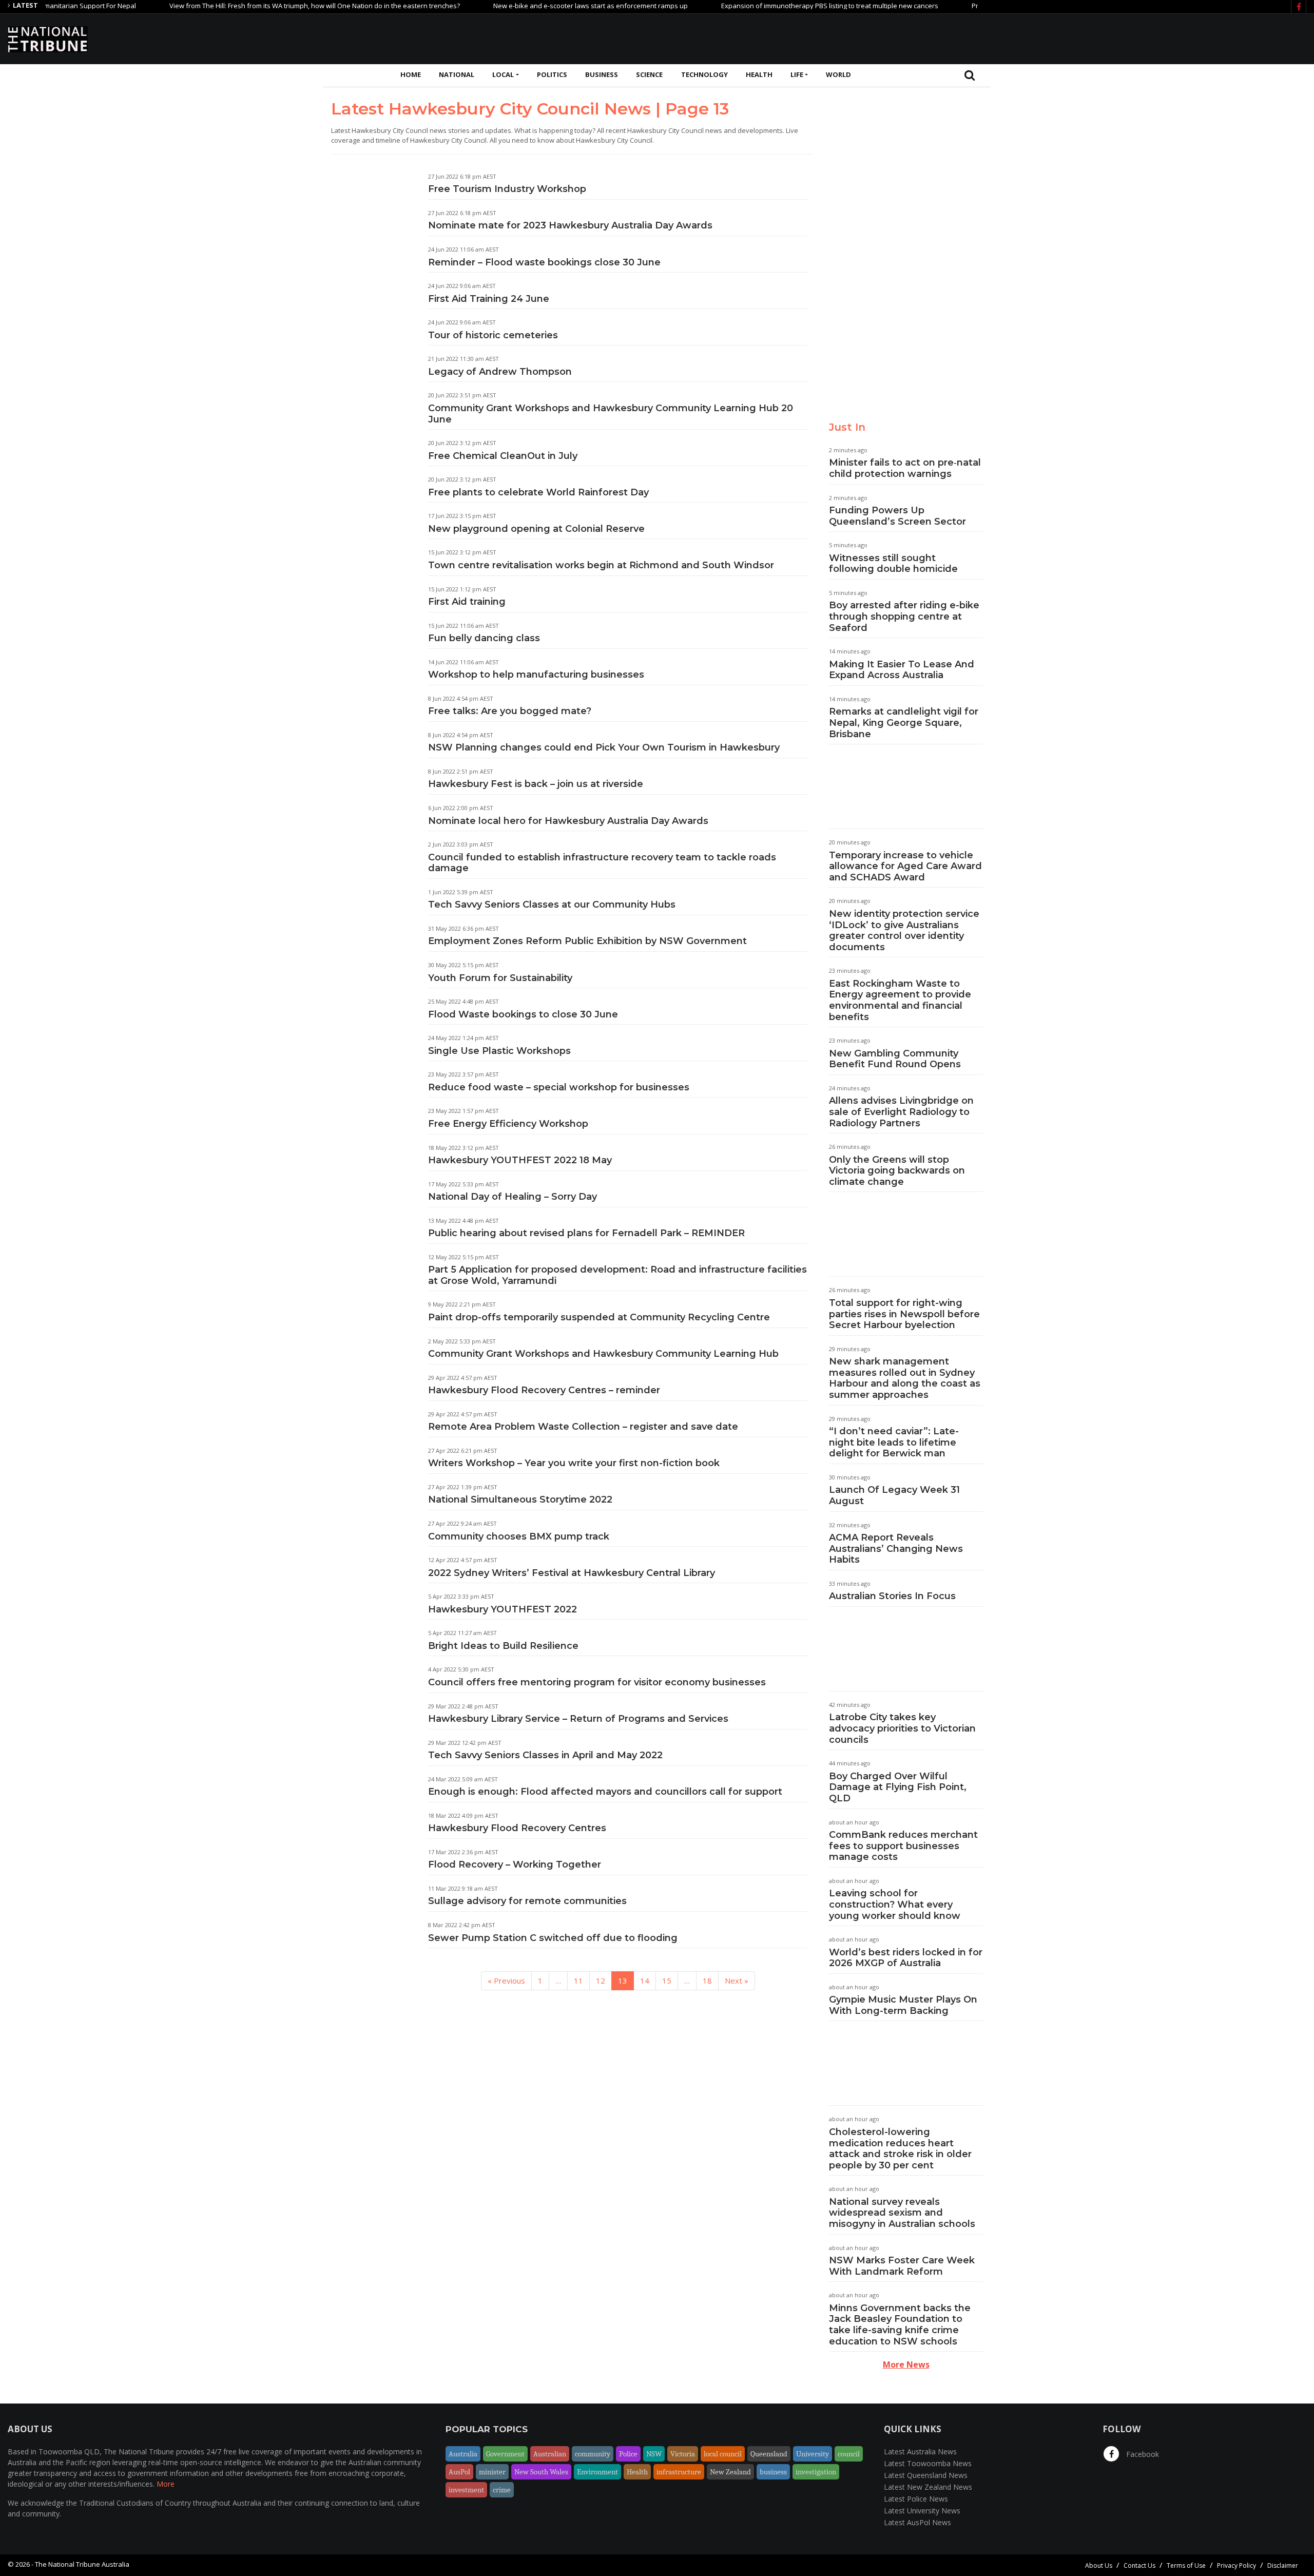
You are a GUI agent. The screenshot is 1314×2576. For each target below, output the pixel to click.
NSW (654, 2454)
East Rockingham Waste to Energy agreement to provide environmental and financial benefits (900, 1000)
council (849, 2454)
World (838, 74)
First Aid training (467, 602)
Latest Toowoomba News (928, 2463)
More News (906, 2364)
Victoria (683, 2454)
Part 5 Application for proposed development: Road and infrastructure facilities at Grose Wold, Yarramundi (617, 1275)
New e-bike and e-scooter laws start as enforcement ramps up (533, 6)
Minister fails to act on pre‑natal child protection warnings (905, 468)
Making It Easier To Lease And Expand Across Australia (902, 670)
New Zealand (730, 2472)
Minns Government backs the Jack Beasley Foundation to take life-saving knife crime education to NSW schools (900, 2325)
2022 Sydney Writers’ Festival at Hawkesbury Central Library (572, 1573)
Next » (737, 1981)
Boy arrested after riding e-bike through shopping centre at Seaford (904, 616)
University (813, 2454)
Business (602, 74)
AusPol (459, 2472)
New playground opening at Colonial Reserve (536, 529)
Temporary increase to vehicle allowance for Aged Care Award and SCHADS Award (905, 866)
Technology (704, 74)
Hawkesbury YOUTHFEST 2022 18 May (520, 1160)
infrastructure (679, 2472)
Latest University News (922, 2511)
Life (797, 74)
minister (492, 2472)
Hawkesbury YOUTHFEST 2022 (503, 1609)
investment (466, 2490)
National (457, 74)
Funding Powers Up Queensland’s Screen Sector (897, 516)
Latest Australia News (920, 2452)
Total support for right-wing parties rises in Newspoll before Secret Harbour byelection (904, 1314)
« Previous (506, 1981)
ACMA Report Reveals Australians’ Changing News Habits (896, 1549)
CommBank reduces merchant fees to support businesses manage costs (903, 1846)
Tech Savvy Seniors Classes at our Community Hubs (552, 905)
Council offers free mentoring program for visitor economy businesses (597, 1682)
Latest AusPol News (917, 2522)
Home (411, 74)
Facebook (1142, 2454)
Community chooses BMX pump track (519, 1536)
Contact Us (1139, 2565)
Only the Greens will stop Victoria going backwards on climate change (897, 1171)
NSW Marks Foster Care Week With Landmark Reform (902, 2266)
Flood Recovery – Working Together (515, 1864)
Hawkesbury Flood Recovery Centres (517, 1828)
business (773, 2472)
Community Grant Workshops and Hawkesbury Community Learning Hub (603, 1354)
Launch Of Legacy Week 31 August (894, 1495)
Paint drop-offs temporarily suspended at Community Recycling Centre (599, 1317)
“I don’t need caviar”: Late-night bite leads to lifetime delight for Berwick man (894, 1442)
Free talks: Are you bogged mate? (510, 711)
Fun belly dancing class (484, 638)
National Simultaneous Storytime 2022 (520, 1500)
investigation (816, 2472)
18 (707, 1981)
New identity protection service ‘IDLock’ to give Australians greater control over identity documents (904, 930)
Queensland (769, 2454)
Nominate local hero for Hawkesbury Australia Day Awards (568, 821)
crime (502, 2490)
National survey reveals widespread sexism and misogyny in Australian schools (902, 2213)
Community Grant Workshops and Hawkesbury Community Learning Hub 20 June (611, 414)
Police (628, 2454)
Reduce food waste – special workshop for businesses (559, 1087)
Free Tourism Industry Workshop (507, 189)
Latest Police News (916, 2499)
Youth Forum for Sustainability (500, 978)
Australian (550, 2454)
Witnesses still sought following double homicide (893, 564)
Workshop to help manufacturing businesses (536, 675)
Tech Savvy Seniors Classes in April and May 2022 (545, 1755)
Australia (463, 2454)
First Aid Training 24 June (489, 299)
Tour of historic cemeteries (493, 335)
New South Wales (541, 2472)
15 (667, 1981)
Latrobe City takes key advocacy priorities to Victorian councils (902, 1728)
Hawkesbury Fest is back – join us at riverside (536, 784)
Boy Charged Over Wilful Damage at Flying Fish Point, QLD (898, 1787)
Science (649, 74)
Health (759, 74)
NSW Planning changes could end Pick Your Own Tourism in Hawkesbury (604, 747)
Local (503, 74)
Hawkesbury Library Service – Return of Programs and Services (578, 1719)
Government (505, 2454)
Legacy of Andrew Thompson (500, 372)
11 (578, 1981)
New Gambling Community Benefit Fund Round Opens (895, 1059)
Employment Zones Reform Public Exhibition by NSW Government (587, 941)
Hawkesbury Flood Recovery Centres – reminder (544, 1390)
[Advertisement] (1119, 37)
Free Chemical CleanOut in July (503, 456)
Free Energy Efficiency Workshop (508, 1124)
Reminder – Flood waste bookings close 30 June (544, 262)
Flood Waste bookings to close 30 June (523, 1014)
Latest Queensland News (926, 2475)
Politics (552, 74)
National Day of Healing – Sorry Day (513, 1197)
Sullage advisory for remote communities (527, 1901)
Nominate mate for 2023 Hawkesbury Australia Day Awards (570, 225)
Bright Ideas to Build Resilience (503, 1646)
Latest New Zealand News (928, 2487)
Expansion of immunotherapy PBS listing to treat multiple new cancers (772, 6)
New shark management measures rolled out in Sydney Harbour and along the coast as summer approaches (905, 1378)
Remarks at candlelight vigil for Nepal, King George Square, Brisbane (904, 723)
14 (645, 1981)
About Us (1099, 2565)
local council (723, 2454)
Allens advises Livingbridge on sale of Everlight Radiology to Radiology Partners (901, 1112)
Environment (597, 2472)
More (166, 2484)
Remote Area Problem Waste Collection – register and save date (583, 1427)
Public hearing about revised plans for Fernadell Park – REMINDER (586, 1233)
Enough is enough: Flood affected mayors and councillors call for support (605, 1792)
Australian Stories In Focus (892, 1596)
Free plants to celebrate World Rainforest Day (538, 492)
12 (601, 1981)
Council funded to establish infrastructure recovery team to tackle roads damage (602, 863)
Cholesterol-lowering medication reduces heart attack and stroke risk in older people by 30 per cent (900, 2149)
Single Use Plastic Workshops (499, 1051)
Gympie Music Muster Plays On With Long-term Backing (903, 2005)
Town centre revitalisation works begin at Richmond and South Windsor (601, 565)
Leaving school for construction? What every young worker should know (895, 1904)
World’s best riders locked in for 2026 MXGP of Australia (906, 1958)
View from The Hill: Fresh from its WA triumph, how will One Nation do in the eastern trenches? (257, 6)
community (593, 2454)
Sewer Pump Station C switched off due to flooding (553, 1938)
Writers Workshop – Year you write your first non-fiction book (574, 1463)
